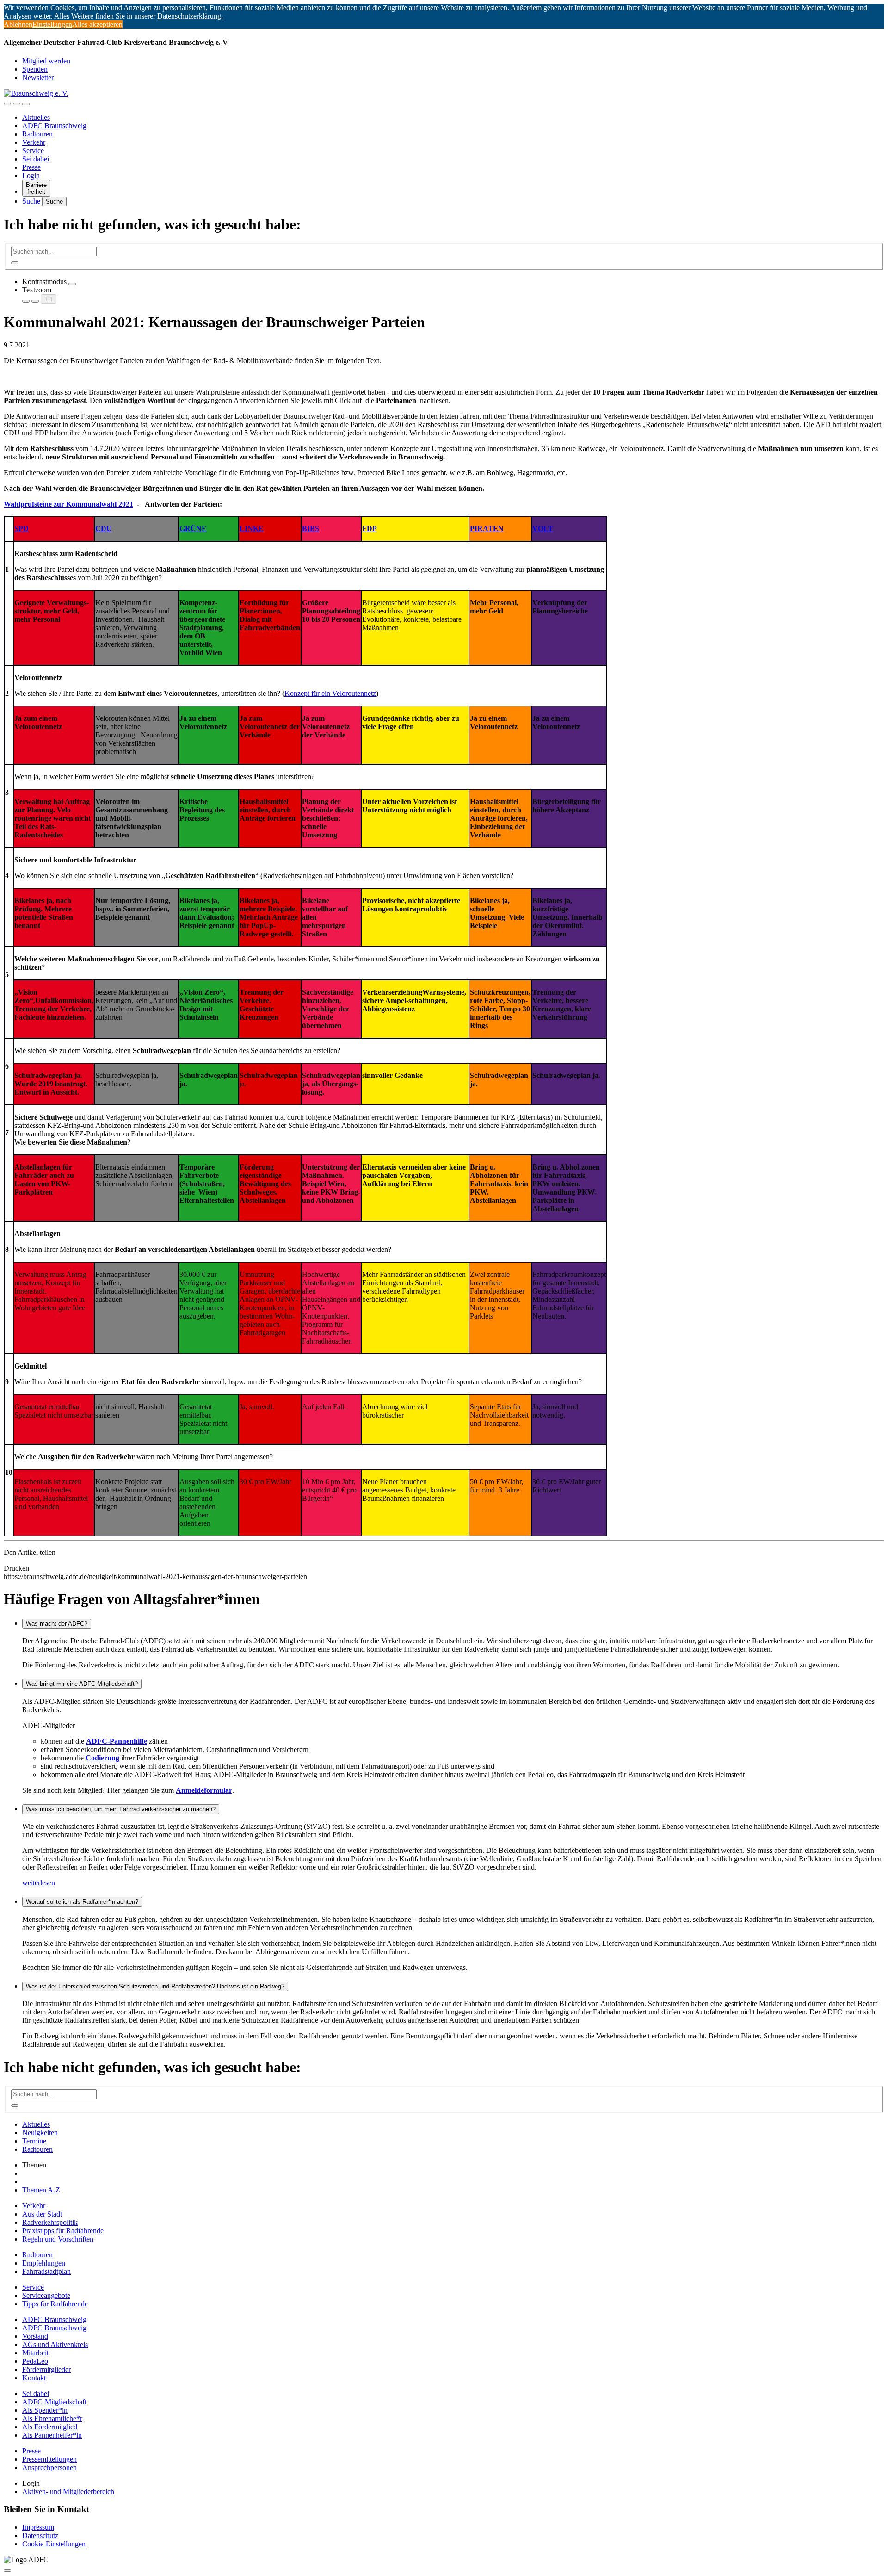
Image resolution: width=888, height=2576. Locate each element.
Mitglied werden (46, 61)
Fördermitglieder (46, 2369)
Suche (32, 201)
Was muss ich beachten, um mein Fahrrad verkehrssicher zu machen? (121, 1809)
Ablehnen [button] (18, 24)
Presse (31, 167)
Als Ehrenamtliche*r (52, 2418)
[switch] (72, 284)
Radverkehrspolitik (50, 2222)
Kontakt (34, 2378)
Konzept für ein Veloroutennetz (330, 693)
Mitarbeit (35, 2353)
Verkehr (34, 142)
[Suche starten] (15, 263)
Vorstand (35, 2336)
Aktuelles (36, 117)
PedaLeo (35, 2361)
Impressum (38, 2527)
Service (33, 151)
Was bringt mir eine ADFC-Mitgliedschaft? (82, 1684)
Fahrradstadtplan (46, 2271)
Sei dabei (36, 159)
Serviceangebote (46, 2295)
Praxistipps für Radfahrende (63, 2231)
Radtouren (37, 134)
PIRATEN (487, 529)
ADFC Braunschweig (54, 126)
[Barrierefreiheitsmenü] (7, 104)
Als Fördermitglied (50, 2427)
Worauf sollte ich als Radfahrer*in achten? (82, 1902)
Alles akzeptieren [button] (97, 24)
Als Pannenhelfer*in (52, 2435)
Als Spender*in (45, 2410)
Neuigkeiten (40, 2133)
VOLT (543, 529)
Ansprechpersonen (49, 2468)
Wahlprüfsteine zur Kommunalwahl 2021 (68, 504)
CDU (104, 529)
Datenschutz (40, 2536)
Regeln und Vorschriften (58, 2239)
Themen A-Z (41, 2190)
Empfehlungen (44, 2263)
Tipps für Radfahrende (55, 2304)
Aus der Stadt (42, 2214)
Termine (34, 2141)
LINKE (252, 529)
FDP (370, 529)
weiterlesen (39, 1883)
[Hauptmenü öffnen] (26, 104)
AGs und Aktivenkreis (55, 2344)
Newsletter (38, 77)
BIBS (311, 529)
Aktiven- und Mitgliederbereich (68, 2492)
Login (31, 176)
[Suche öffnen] (17, 104)
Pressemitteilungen (49, 2459)
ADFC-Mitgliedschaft (54, 2402)
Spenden (35, 69)
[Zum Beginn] (7, 2570)
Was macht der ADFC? (57, 1624)
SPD (22, 529)
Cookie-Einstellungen (54, 2544)
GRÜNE (193, 529)
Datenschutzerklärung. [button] (190, 16)
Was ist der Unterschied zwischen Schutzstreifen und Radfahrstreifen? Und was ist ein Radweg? (155, 1986)
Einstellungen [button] (52, 24)
